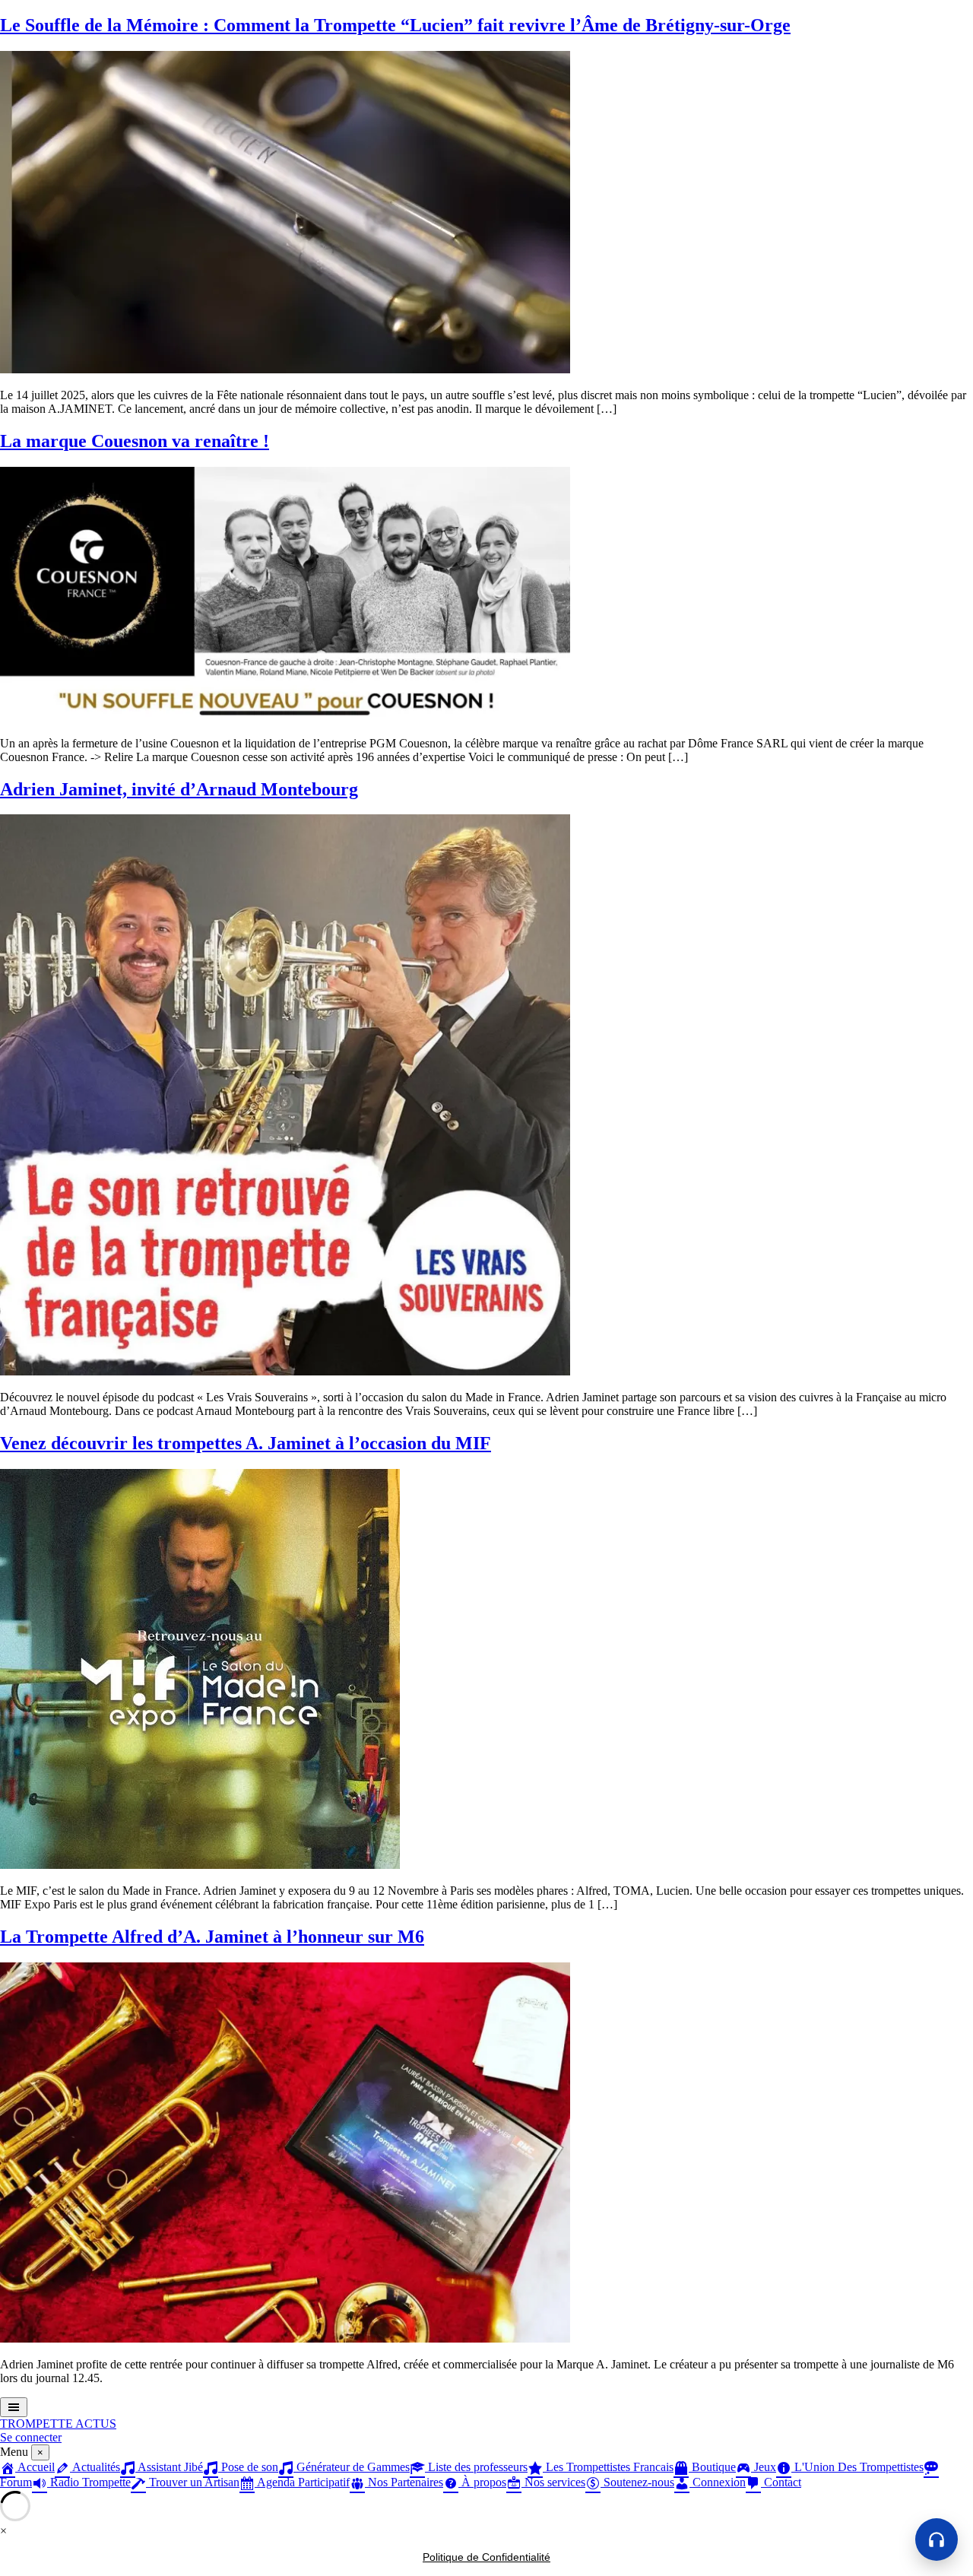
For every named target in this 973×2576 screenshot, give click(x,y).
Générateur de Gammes (352, 2467)
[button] (937, 2540)
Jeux (764, 2467)
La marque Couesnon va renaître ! (135, 441)
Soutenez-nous (637, 2482)
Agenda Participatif (302, 2482)
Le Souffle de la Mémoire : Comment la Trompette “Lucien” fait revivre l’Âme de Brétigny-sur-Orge (395, 25)
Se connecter (31, 2437)
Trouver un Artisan (193, 2482)
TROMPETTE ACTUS (58, 2424)
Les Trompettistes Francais (608, 2467)
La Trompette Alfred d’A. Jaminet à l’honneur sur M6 (212, 1937)
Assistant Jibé (169, 2467)
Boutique (712, 2467)
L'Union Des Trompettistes (857, 2467)
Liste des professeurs (476, 2467)
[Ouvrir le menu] (14, 2407)
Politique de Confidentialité (486, 2557)
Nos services (553, 2482)
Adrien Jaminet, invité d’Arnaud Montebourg (179, 789)
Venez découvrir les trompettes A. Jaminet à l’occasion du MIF (246, 1443)
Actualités (95, 2467)
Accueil (35, 2467)
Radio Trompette (89, 2482)
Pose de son (248, 2467)
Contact (781, 2482)
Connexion (718, 2482)
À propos (482, 2482)
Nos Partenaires (404, 2482)
